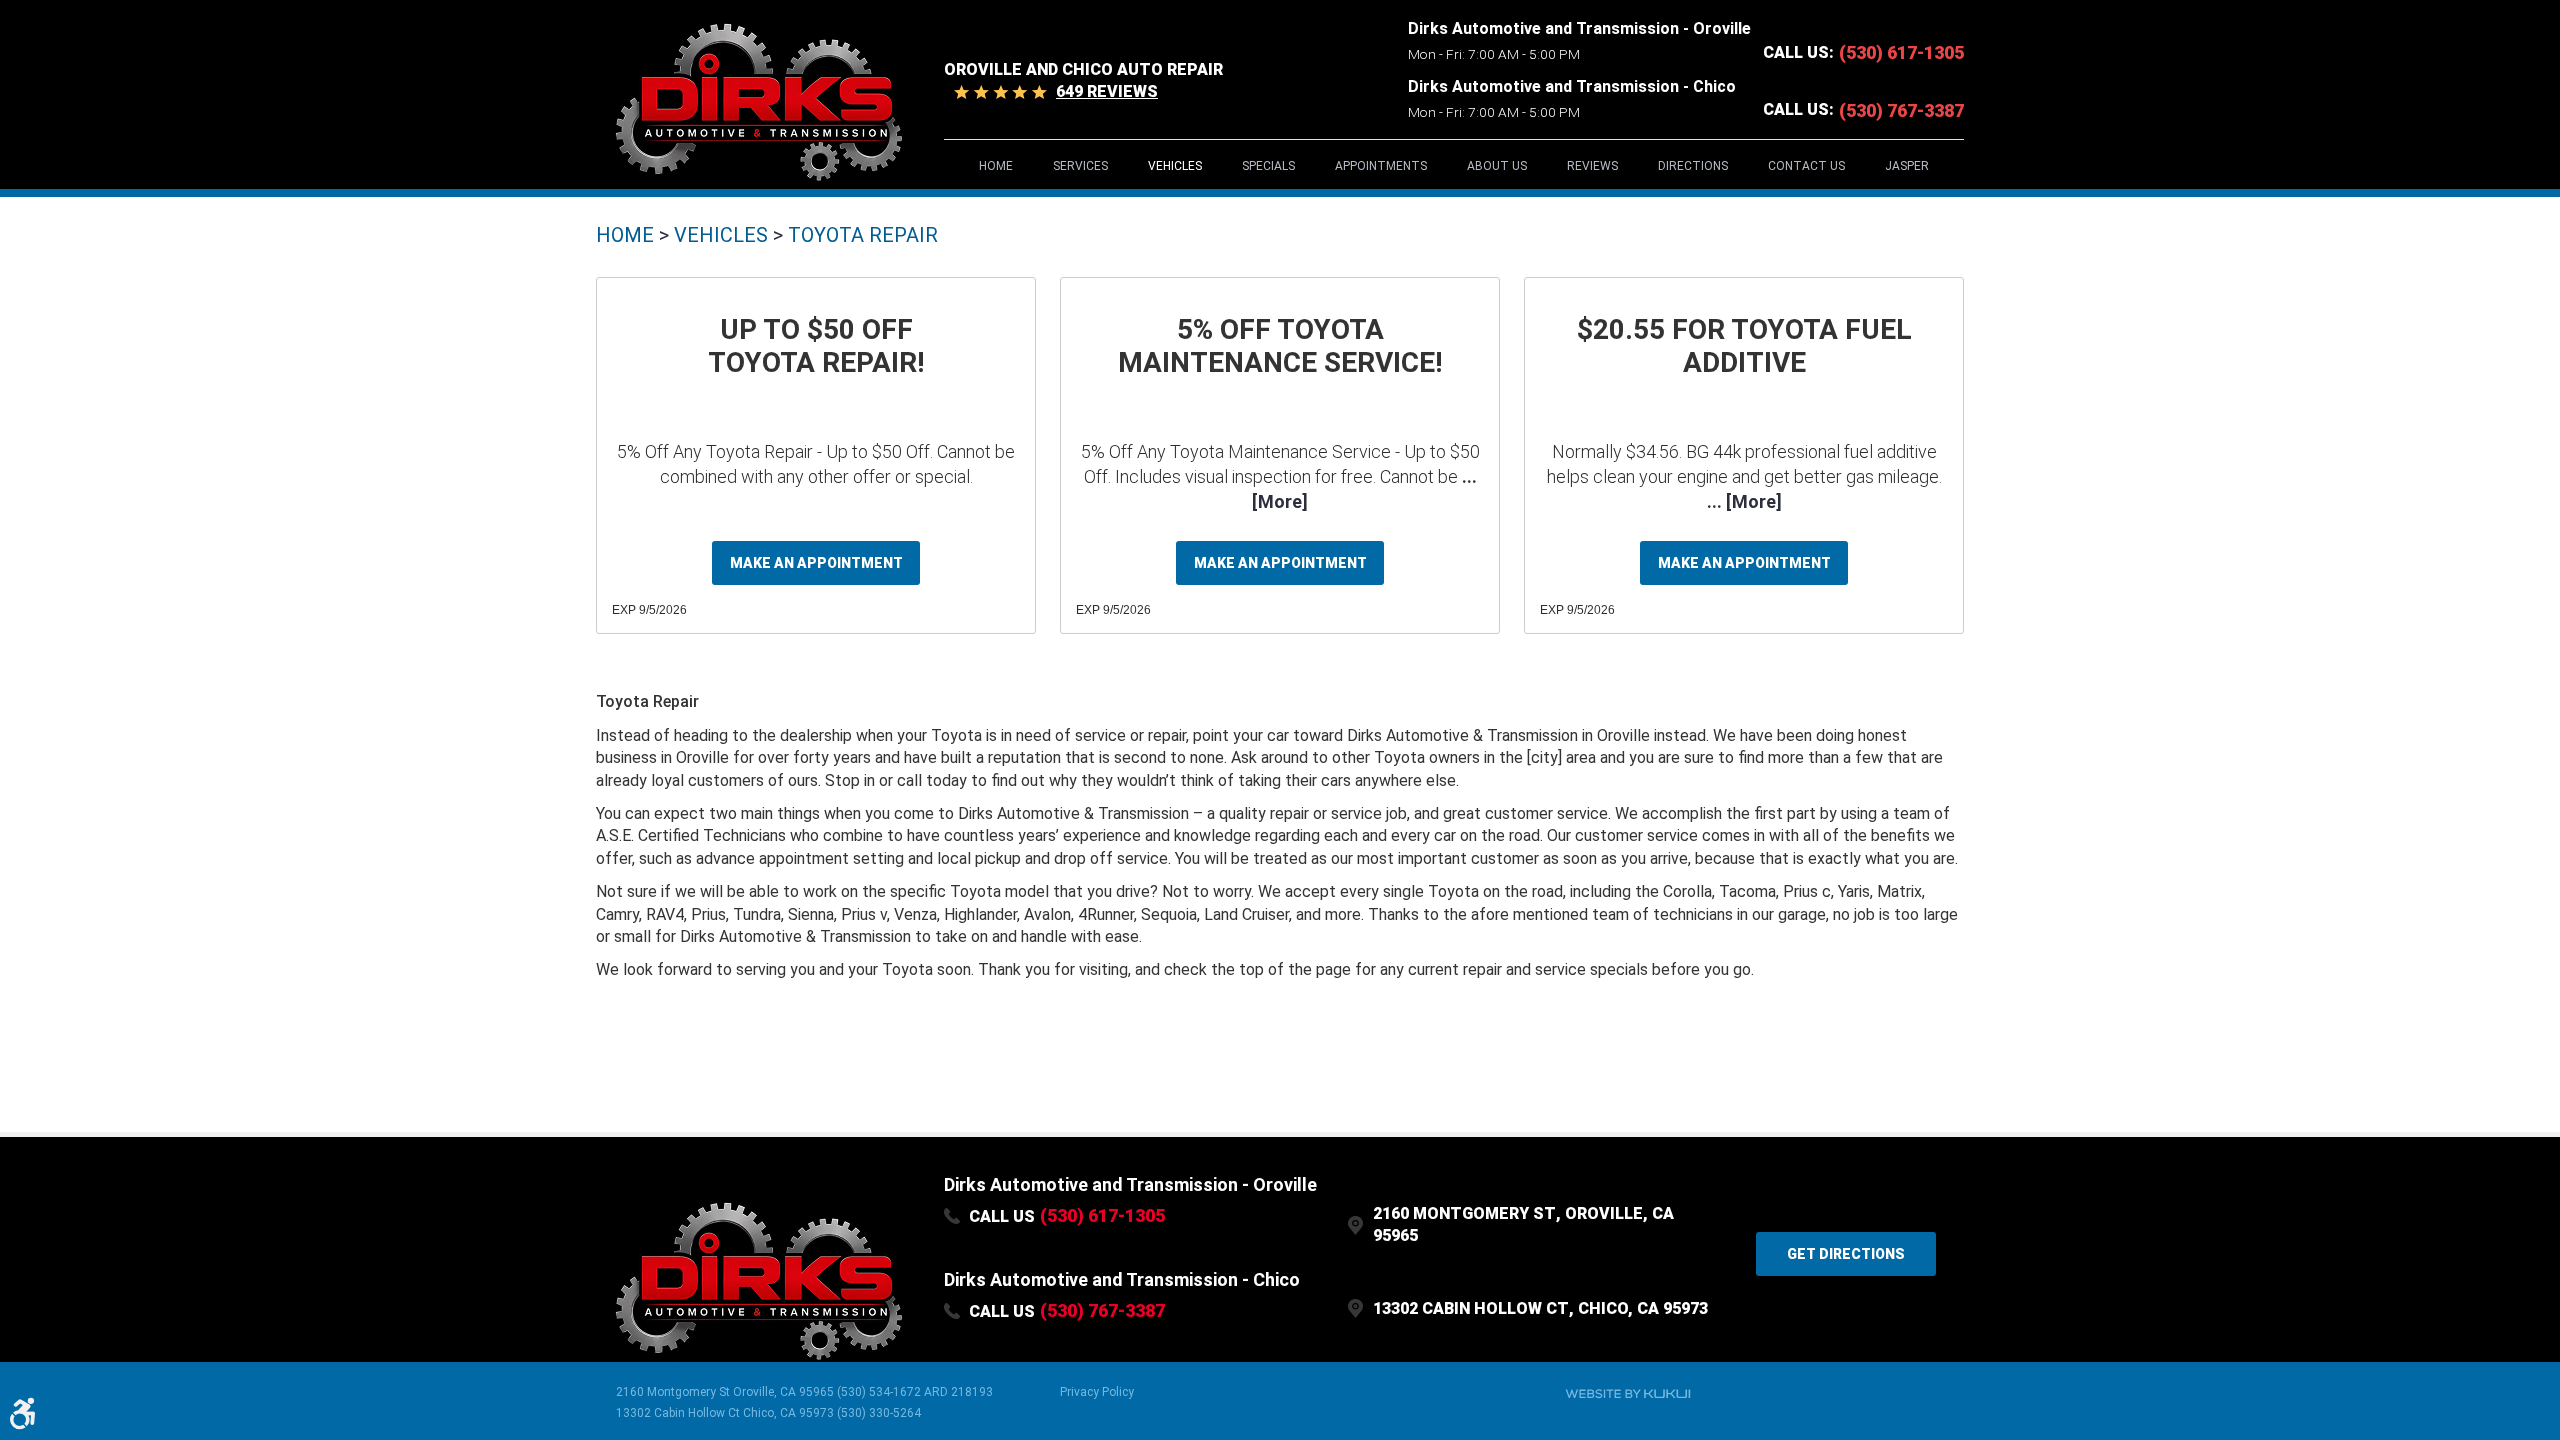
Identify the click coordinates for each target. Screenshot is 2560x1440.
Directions (1693, 166)
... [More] (1744, 501)
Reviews (1592, 166)
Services (1080, 166)
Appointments (1381, 166)
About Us (1497, 166)
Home (996, 166)
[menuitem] (996, 165)
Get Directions (1846, 1254)
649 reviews (1107, 91)
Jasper (1907, 166)
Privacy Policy (1097, 1392)
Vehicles (1175, 166)
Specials (1268, 166)
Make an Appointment (816, 563)
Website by (1628, 1394)
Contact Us (1806, 166)
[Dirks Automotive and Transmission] (758, 100)
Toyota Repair (863, 235)
